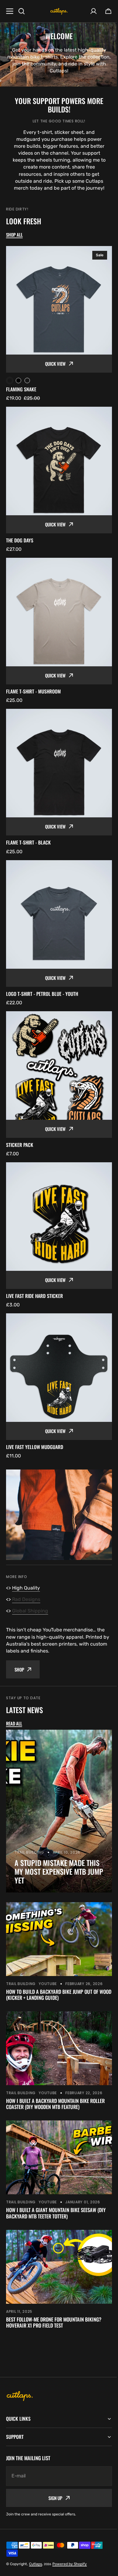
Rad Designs (26, 1599)
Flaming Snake (21, 389)
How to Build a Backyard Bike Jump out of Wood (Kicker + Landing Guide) (59, 1995)
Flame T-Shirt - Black (28, 843)
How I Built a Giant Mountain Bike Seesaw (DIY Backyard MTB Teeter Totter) (56, 2213)
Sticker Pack (20, 1145)
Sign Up (53, 2449)
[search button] (21, 11)
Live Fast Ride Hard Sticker (34, 1296)
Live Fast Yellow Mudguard (35, 1447)
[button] (108, 11)
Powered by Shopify (70, 2515)
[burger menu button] (10, 11)
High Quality (26, 1588)
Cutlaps (36, 2515)
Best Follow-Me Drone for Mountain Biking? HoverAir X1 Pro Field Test (54, 2322)
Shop (19, 1669)
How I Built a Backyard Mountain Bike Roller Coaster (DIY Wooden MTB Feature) (55, 2104)
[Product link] (59, 324)
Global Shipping (30, 1611)
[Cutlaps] (59, 11)
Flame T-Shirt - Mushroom (33, 691)
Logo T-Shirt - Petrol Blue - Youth (42, 994)
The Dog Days (20, 540)
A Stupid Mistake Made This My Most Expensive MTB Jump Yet (59, 1871)
